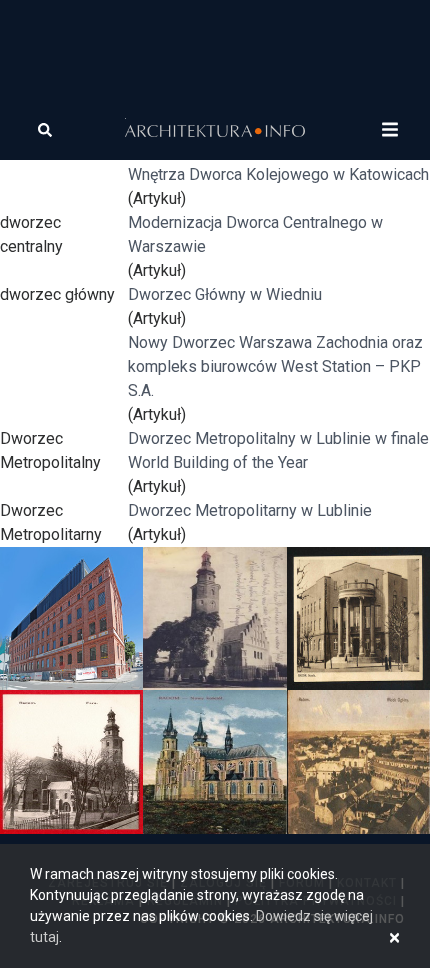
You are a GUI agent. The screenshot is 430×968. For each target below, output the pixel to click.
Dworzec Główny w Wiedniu (225, 294)
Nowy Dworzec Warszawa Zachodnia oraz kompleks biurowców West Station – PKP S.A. (275, 366)
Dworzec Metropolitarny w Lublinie (250, 510)
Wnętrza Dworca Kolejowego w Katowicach (278, 174)
